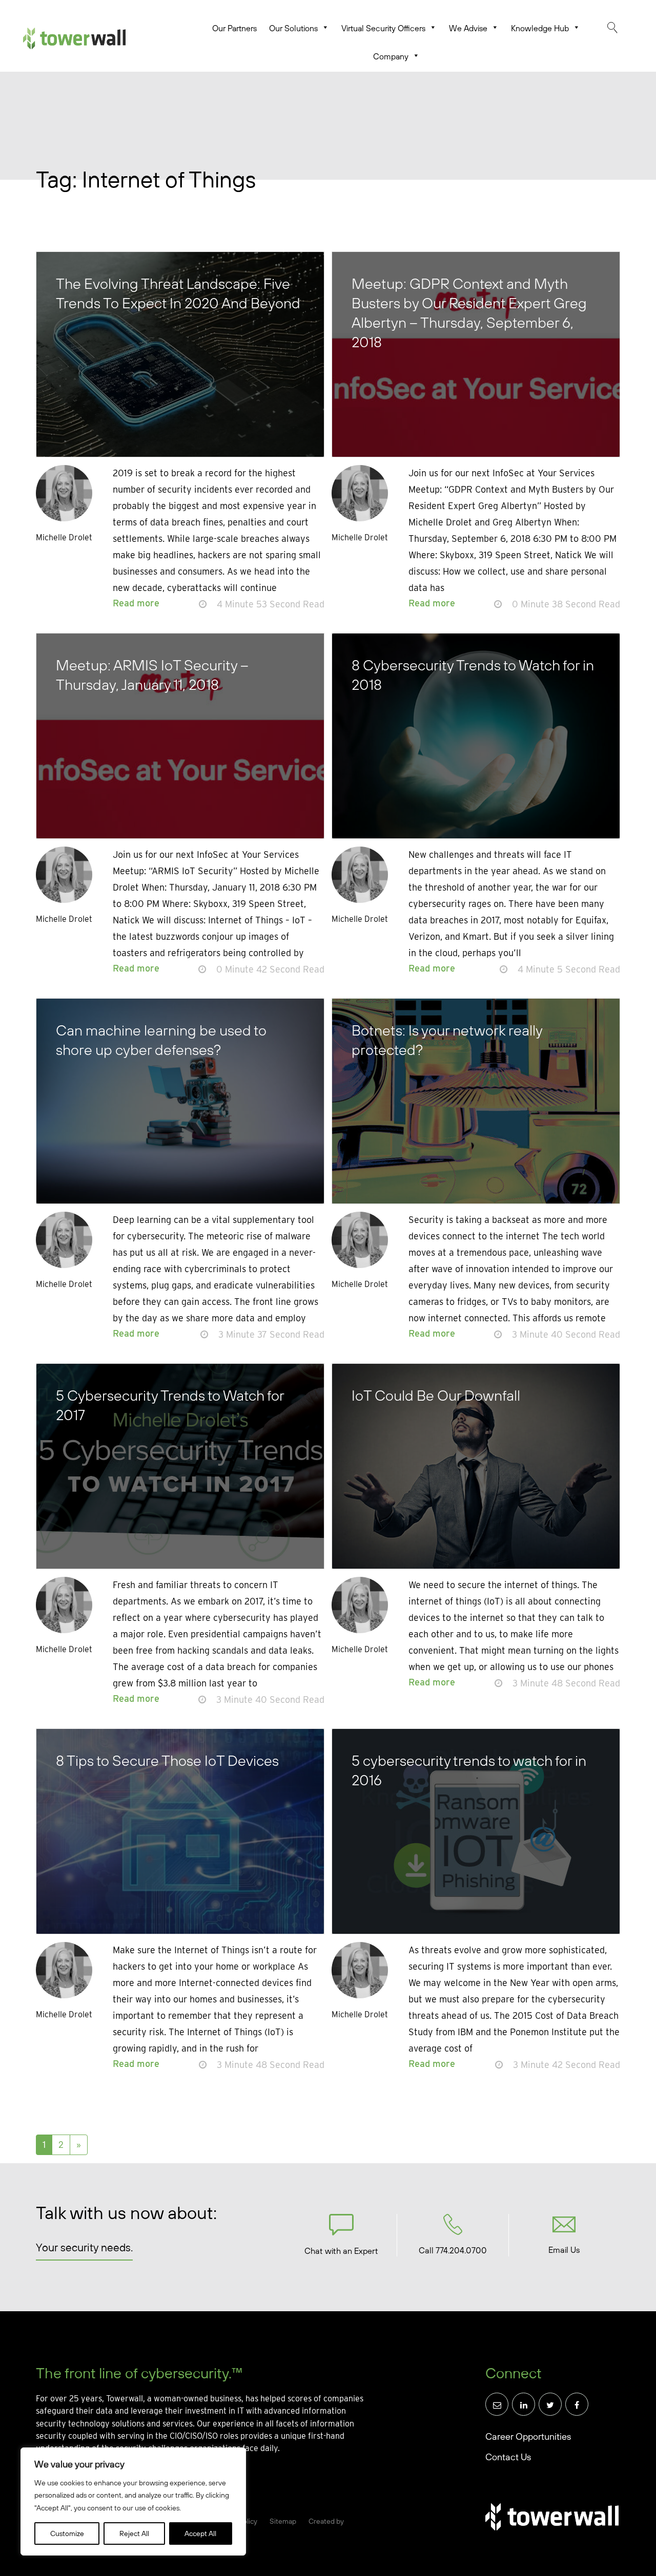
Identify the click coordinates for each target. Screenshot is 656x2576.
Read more (136, 603)
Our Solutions (293, 28)
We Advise (468, 28)
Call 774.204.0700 (453, 2250)
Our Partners (234, 28)
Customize (67, 2533)
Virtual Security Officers (383, 28)
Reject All (134, 2533)
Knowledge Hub (540, 28)
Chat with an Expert (341, 2251)
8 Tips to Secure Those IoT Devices (167, 1760)
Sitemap (283, 2521)
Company (391, 56)
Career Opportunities (528, 2436)
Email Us (564, 2250)
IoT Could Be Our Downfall (436, 1395)
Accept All (200, 2533)
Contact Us (508, 2457)
